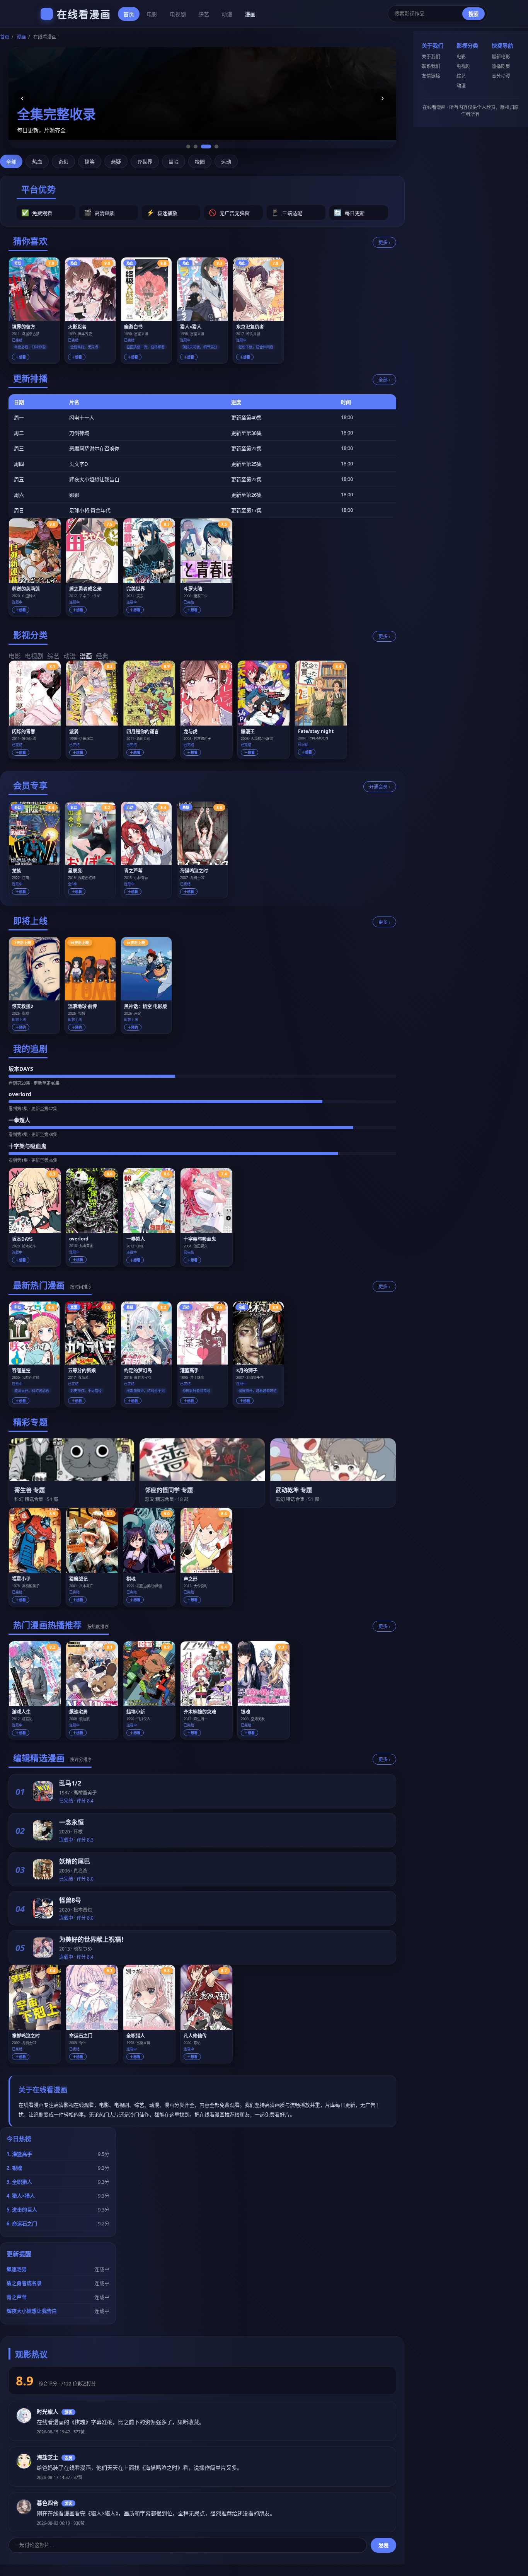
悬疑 (116, 162)
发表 (383, 2546)
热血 (37, 162)
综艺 (204, 14)
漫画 (250, 14)
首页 (129, 14)
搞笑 (90, 162)
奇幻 (63, 162)
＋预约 (21, 1027)
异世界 (145, 162)
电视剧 (178, 14)
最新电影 (501, 57)
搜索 (473, 14)
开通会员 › (380, 787)
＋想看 (21, 357)
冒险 (174, 162)
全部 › (384, 380)
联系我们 (431, 66)
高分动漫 (501, 76)
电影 (152, 14)
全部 (11, 162)
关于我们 (431, 57)
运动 (226, 162)
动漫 (227, 14)
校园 (200, 162)
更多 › (384, 243)
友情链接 (431, 76)
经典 (102, 656)
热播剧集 (501, 66)
